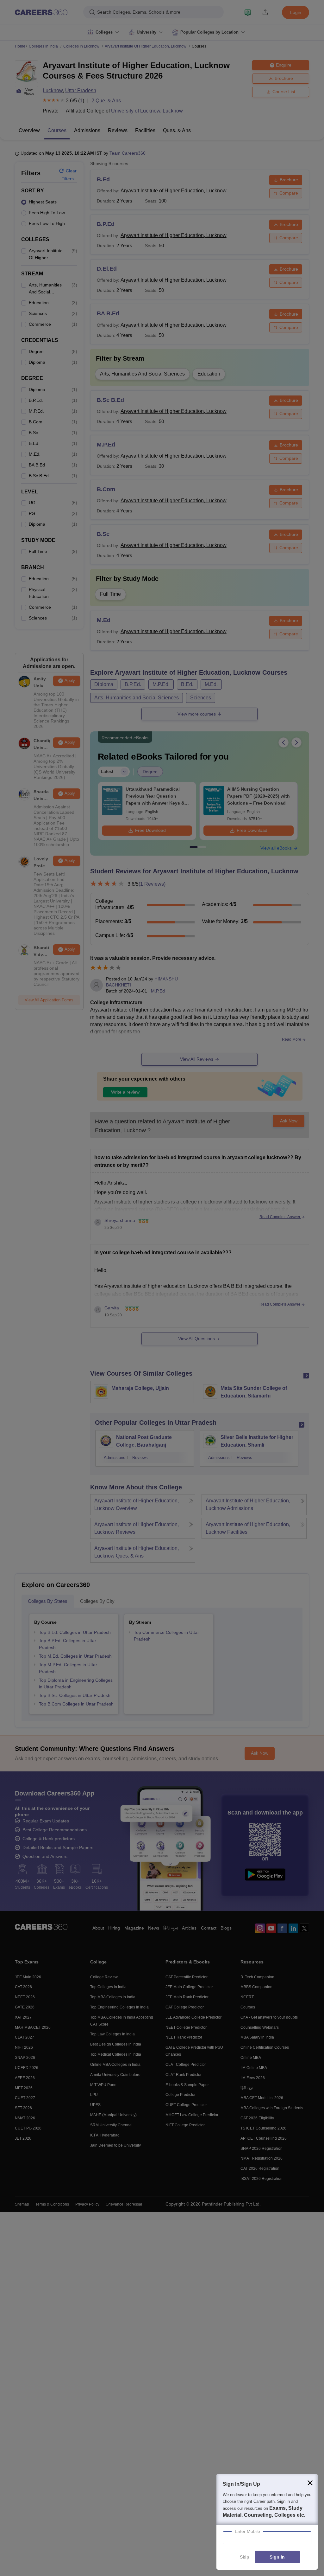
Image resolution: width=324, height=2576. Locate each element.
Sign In (277, 2557)
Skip (245, 2557)
